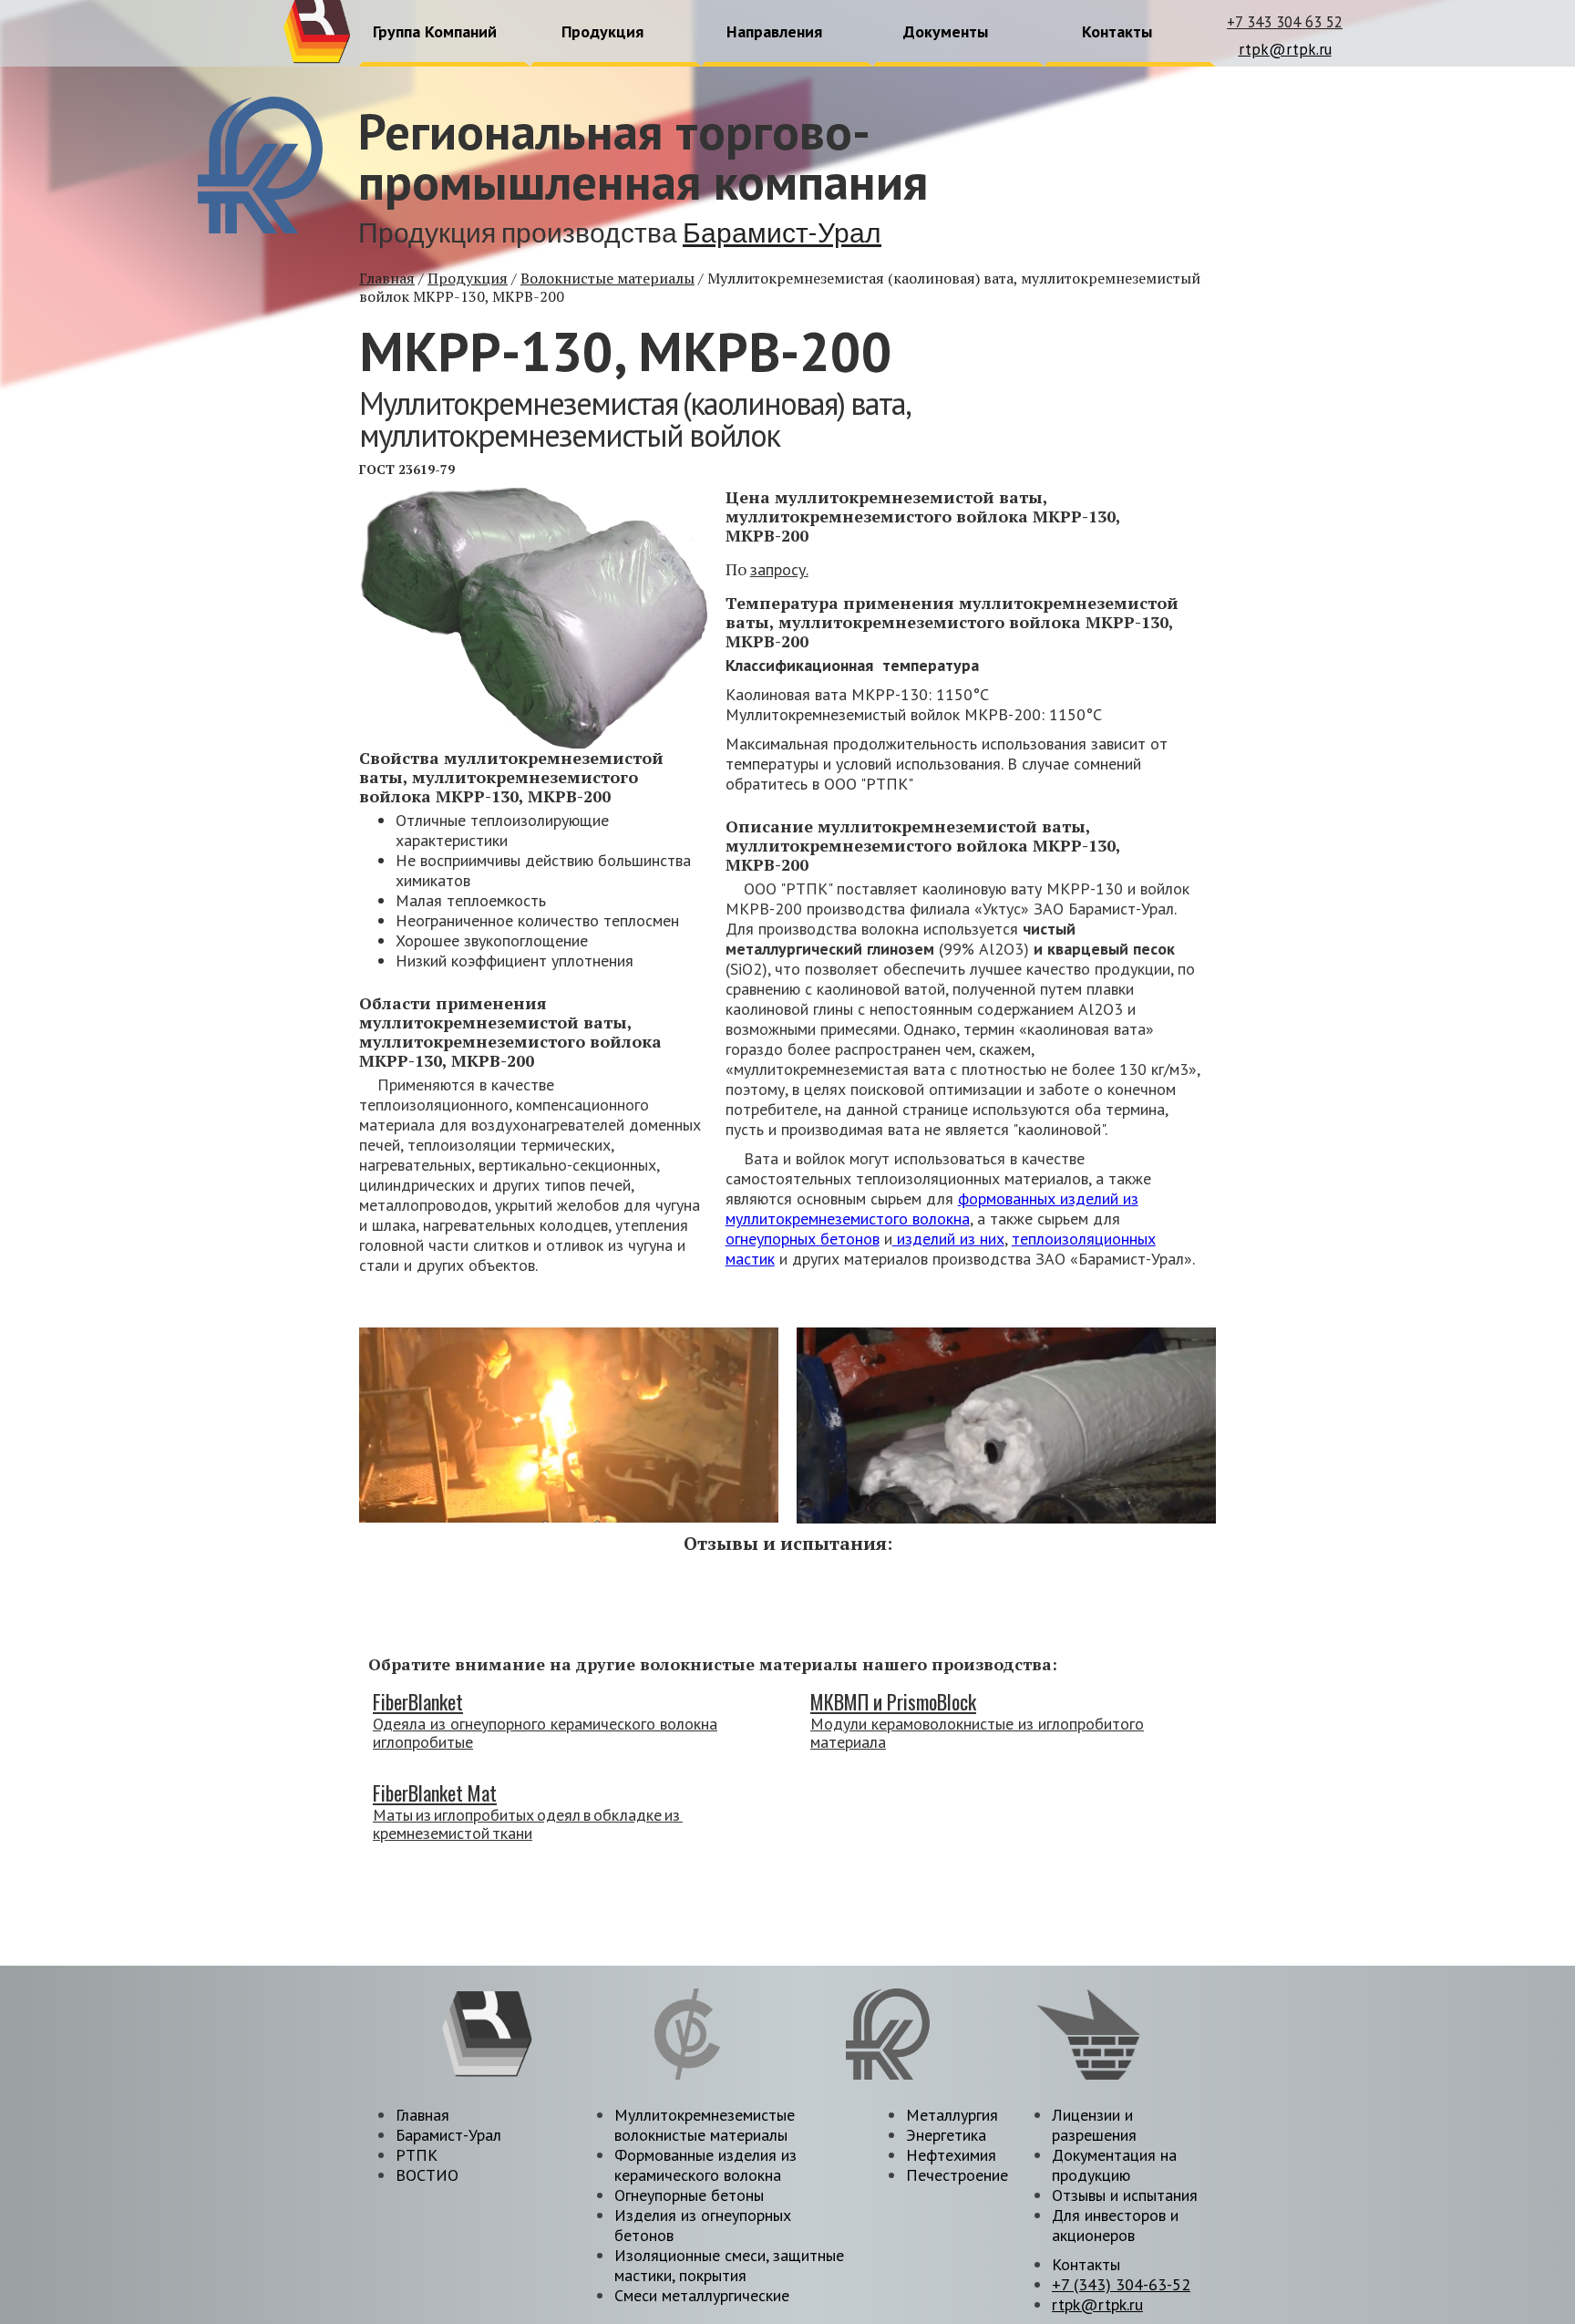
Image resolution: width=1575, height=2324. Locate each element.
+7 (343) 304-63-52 (1121, 2284)
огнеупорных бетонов (803, 1239)
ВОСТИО (427, 2175)
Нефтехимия (951, 2155)
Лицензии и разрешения (1094, 2125)
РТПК (417, 2155)
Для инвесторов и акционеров (1115, 2225)
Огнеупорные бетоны (689, 2195)
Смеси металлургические (702, 2295)
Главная (387, 278)
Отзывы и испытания (1125, 2195)
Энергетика (946, 2135)
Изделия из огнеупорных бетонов (703, 2225)
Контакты (1086, 2264)
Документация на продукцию (1114, 2165)
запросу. (779, 569)
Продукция (468, 278)
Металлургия (952, 2115)
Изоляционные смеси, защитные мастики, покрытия (729, 2265)
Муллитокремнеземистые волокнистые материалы (705, 2125)
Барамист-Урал (782, 232)
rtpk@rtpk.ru (1285, 49)
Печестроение (957, 2175)
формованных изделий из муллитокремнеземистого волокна (932, 1208)
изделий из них (948, 1239)
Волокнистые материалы (607, 278)
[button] (436, 33)
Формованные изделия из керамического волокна (705, 2165)
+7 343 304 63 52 (1285, 22)
